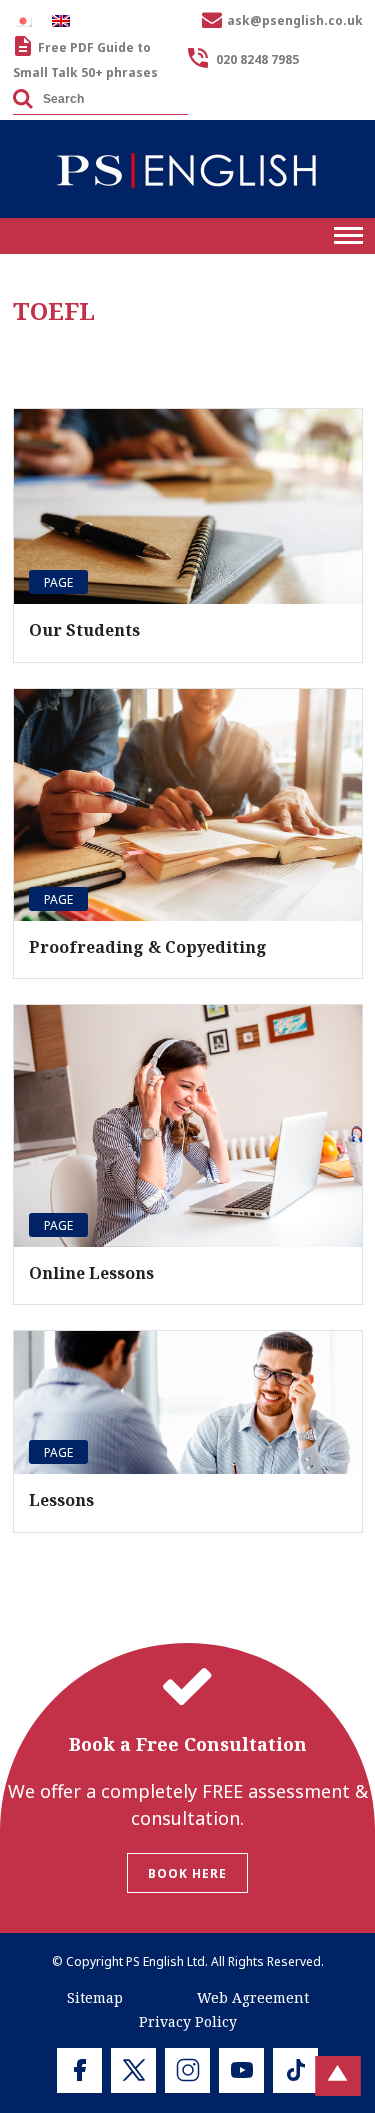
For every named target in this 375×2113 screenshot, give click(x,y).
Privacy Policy (188, 2021)
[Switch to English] (66, 21)
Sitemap (95, 1997)
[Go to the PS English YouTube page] (241, 2070)
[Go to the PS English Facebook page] (79, 2070)
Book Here (187, 1873)
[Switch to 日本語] (28, 21)
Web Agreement (253, 1997)
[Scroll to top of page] (337, 2076)
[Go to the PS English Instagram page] (187, 2070)
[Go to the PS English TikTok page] (295, 2070)
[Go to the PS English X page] (133, 2070)
